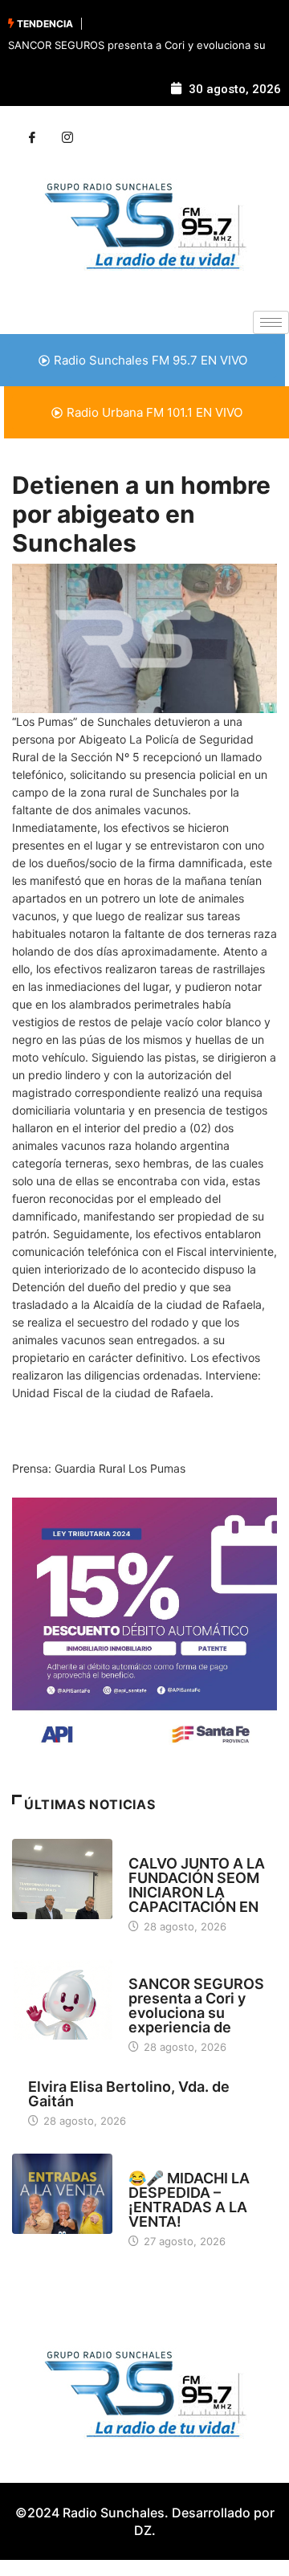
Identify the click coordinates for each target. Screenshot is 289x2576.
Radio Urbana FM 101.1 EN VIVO (155, 412)
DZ (143, 2530)
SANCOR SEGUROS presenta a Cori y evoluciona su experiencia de (196, 2005)
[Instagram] (67, 138)
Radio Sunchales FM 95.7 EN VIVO (151, 360)
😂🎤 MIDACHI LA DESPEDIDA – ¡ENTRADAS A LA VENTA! (189, 2200)
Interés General (171, 1969)
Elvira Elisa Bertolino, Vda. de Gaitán (129, 2094)
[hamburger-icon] (271, 322)
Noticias (151, 1848)
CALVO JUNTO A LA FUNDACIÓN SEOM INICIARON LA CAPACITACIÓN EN (197, 1885)
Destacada (157, 2163)
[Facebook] (32, 138)
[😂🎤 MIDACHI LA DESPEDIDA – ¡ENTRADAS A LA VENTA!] (62, 2194)
